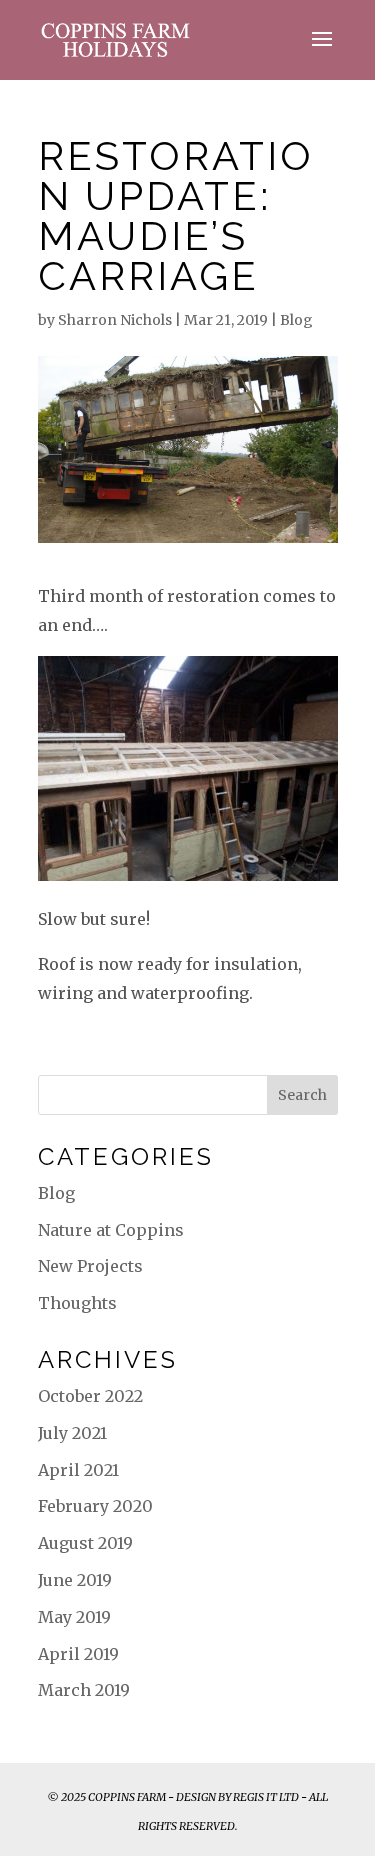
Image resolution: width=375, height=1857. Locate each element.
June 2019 (75, 1580)
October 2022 (90, 1396)
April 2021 (78, 1470)
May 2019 (74, 1617)
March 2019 (84, 1690)
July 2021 (72, 1433)
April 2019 (78, 1654)
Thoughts (77, 1303)
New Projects (90, 1266)
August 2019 (85, 1543)
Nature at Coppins (111, 1230)
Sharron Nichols (115, 320)
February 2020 (95, 1506)
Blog (296, 320)
